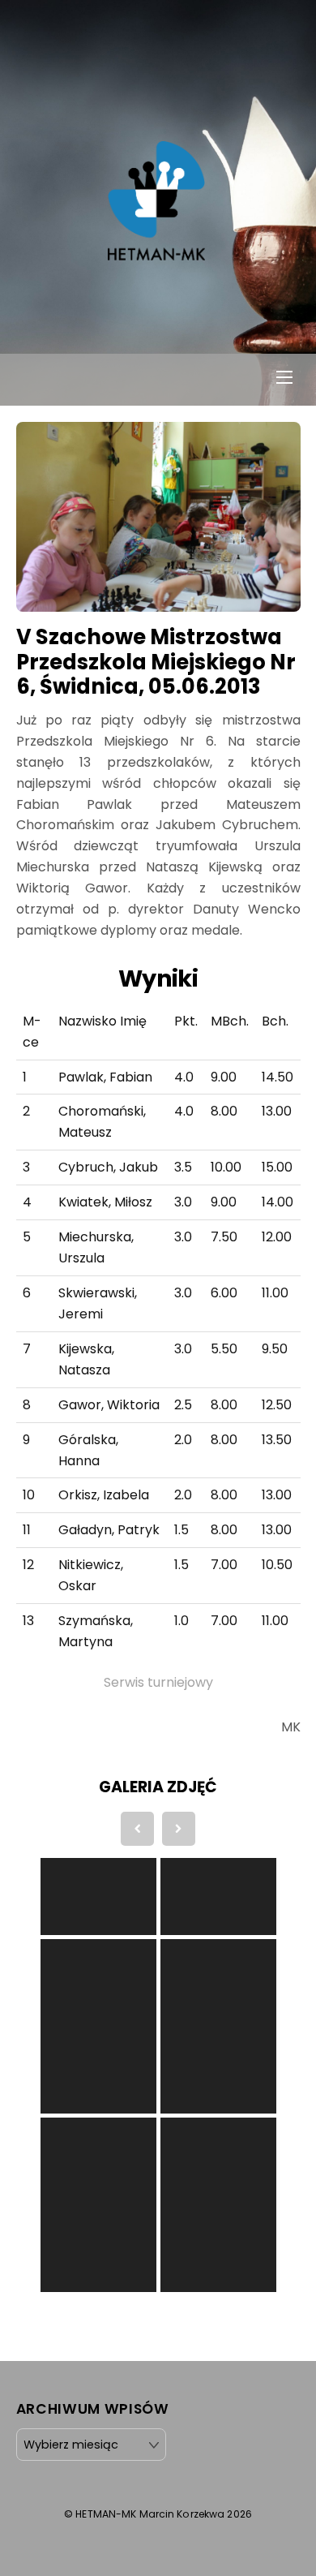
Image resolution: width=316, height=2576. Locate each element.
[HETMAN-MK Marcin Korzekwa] (156, 252)
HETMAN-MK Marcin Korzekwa (150, 2514)
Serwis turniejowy (158, 1682)
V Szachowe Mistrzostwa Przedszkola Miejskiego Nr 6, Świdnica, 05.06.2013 (156, 662)
